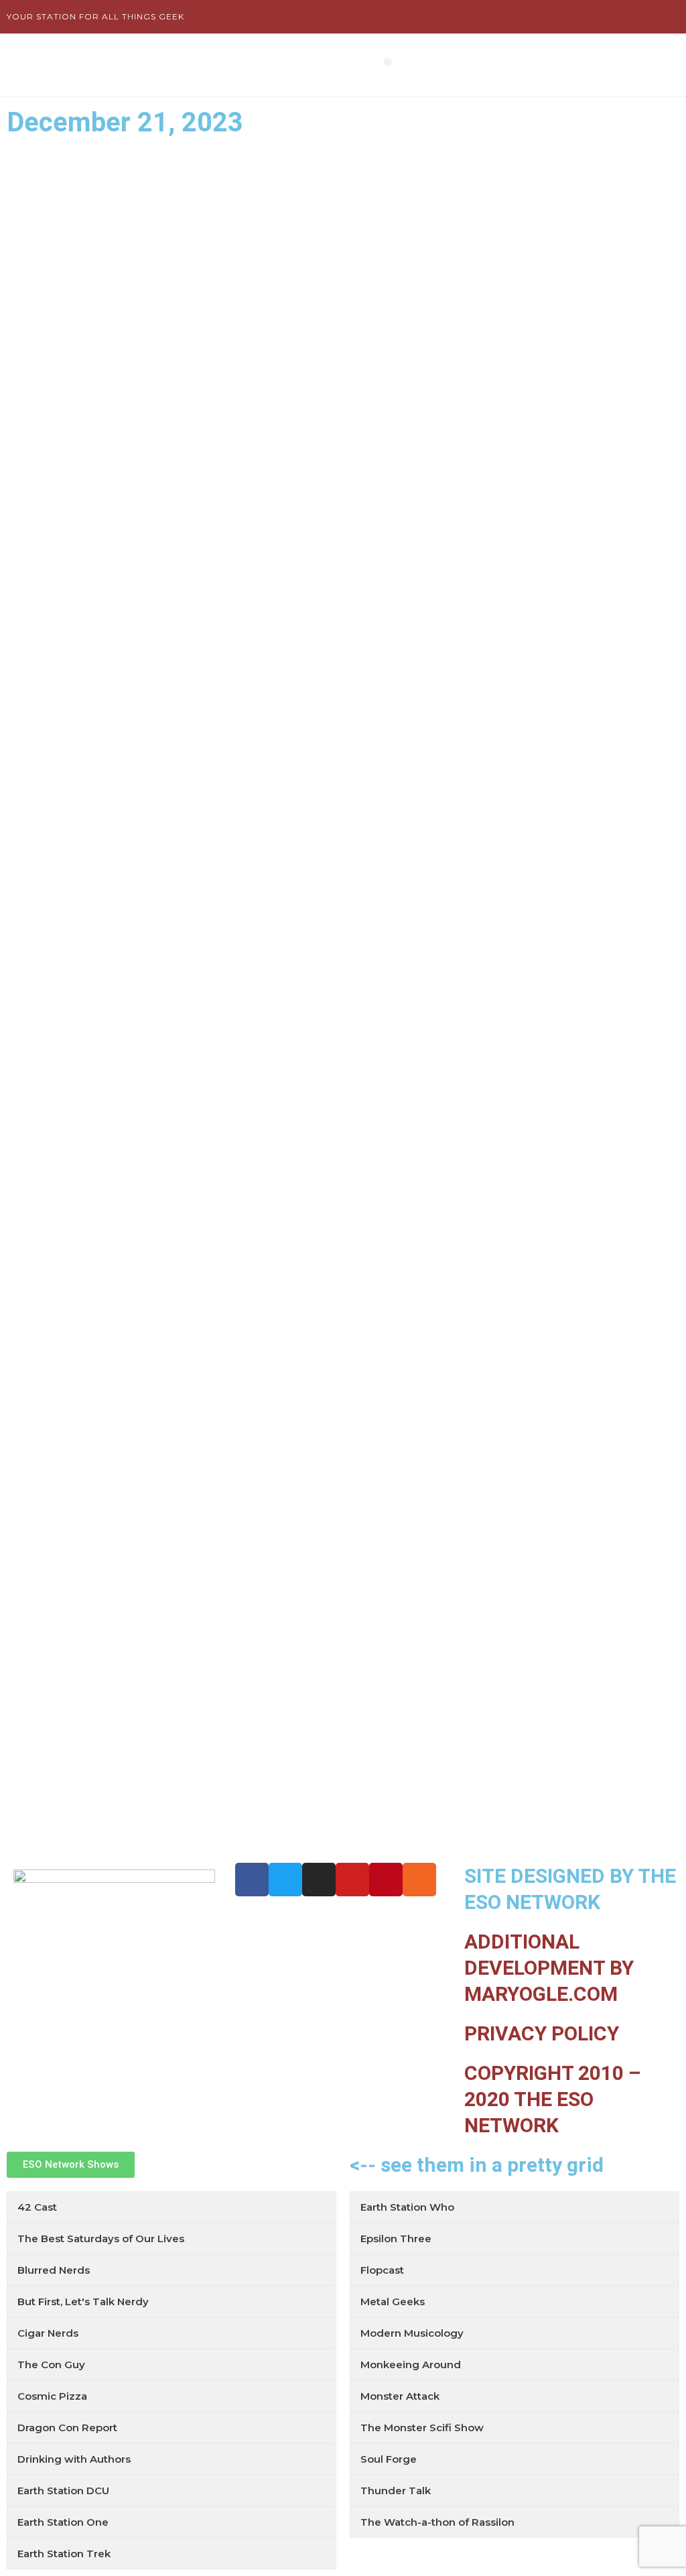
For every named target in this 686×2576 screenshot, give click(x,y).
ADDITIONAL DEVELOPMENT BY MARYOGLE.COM (549, 1968)
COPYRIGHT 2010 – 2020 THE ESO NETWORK (553, 2099)
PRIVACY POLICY (542, 2033)
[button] (388, 62)
